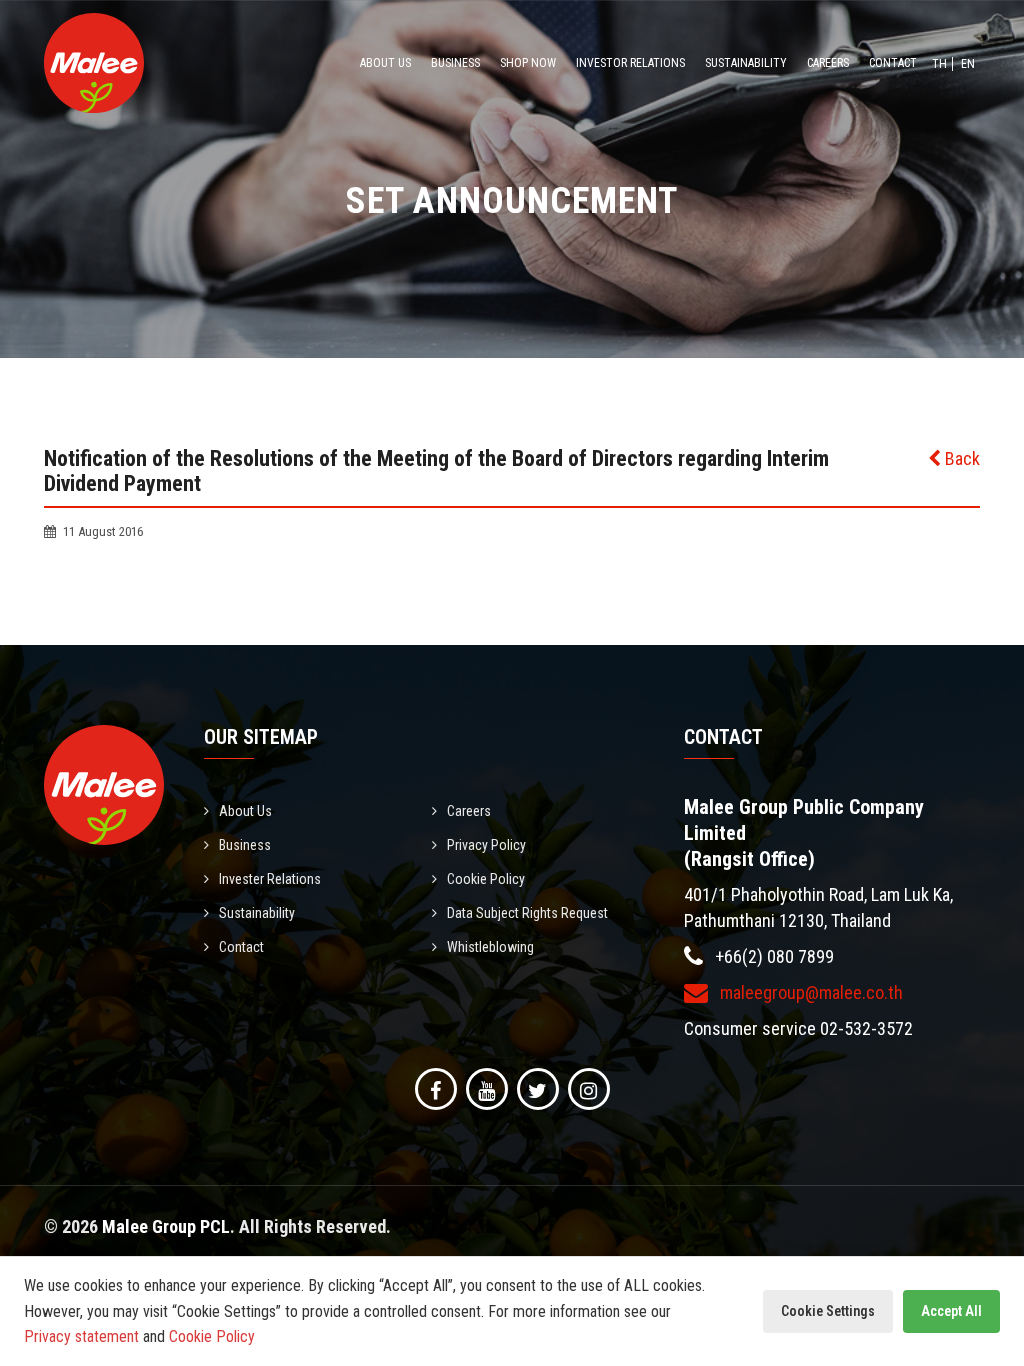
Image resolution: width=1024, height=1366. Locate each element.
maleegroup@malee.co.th (809, 992)
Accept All (951, 1311)
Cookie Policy (486, 879)
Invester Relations (270, 879)
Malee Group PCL (166, 1226)
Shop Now (528, 63)
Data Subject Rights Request (527, 913)
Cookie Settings (828, 1311)
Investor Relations (630, 63)
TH (939, 64)
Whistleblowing (490, 947)
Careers (828, 63)
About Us (385, 63)
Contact (893, 63)
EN (968, 64)
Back (960, 458)
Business (455, 63)
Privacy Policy (486, 845)
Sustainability (746, 63)
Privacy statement (81, 1336)
